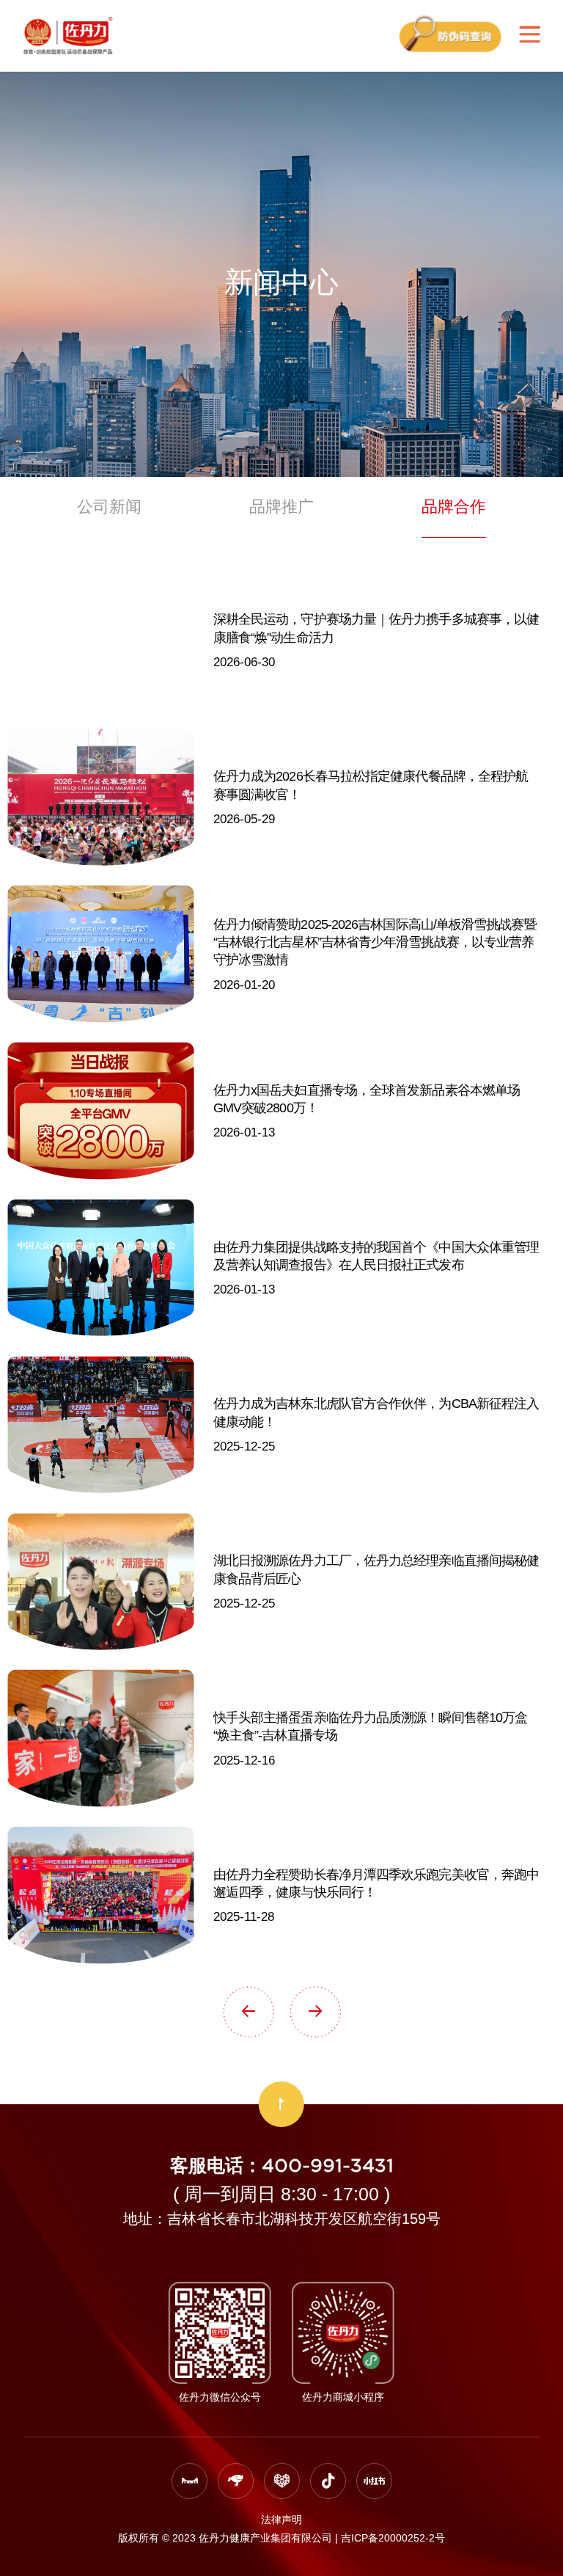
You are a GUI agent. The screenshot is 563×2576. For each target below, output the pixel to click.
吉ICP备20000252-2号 (393, 2538)
